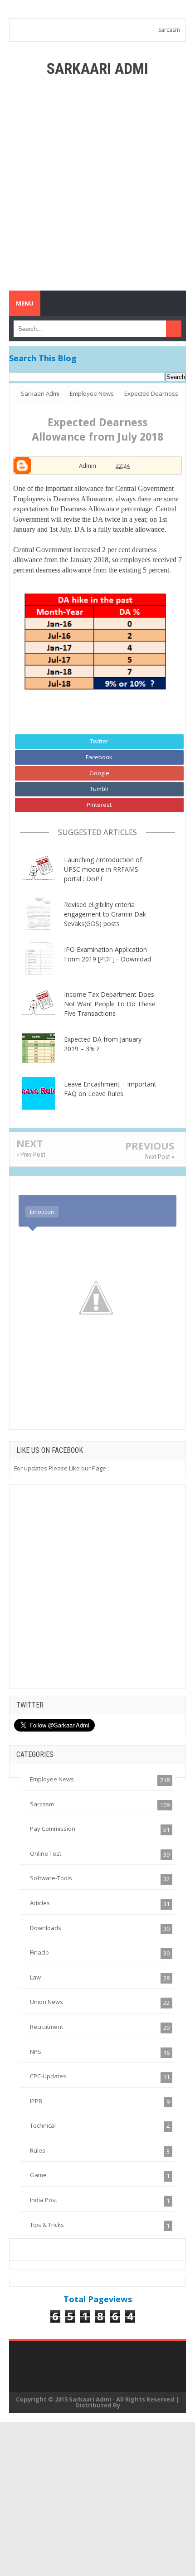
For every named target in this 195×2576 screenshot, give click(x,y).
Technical (43, 2125)
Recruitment (46, 2027)
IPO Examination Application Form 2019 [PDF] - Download (107, 954)
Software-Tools (51, 1878)
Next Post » (160, 1157)
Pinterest (99, 805)
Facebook (99, 757)
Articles (40, 1903)
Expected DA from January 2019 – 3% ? (103, 1044)
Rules (38, 2150)
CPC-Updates (48, 2076)
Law (35, 1977)
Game (38, 2175)
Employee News (52, 1779)
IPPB (36, 2101)
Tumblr (99, 789)
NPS (36, 2052)
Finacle (39, 1952)
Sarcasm (169, 30)
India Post (44, 2200)
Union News (46, 2002)
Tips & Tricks (47, 2225)
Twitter (99, 741)
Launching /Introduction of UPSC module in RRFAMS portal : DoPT (103, 869)
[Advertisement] (97, 184)
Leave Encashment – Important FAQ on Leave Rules (110, 1089)
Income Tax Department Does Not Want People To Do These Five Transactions (110, 1004)
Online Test (46, 1853)
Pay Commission (53, 1829)
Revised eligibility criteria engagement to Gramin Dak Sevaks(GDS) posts (105, 914)
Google (99, 773)
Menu (25, 303)
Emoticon (42, 1212)
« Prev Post (31, 1155)
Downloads (46, 1928)
